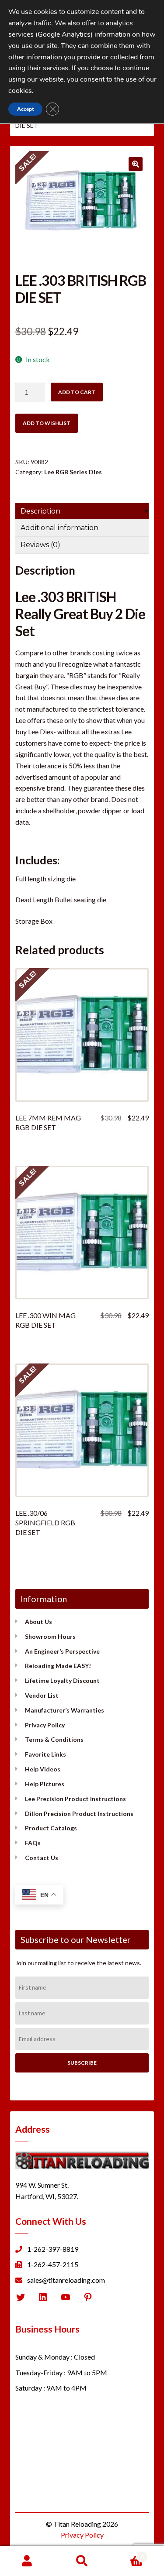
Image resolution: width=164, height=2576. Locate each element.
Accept (25, 109)
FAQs (33, 1843)
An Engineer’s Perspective (62, 1651)
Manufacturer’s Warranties (65, 1710)
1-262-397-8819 (53, 2249)
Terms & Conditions (54, 1739)
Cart (127, 2554)
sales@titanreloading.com (66, 2280)
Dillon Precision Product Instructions (79, 1814)
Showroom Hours (50, 1636)
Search (82, 2561)
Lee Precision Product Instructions (75, 1799)
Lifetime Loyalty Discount (62, 1680)
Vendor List (42, 1695)
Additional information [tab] (59, 528)
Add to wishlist (47, 423)
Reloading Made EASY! (58, 1666)
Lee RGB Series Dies (73, 472)
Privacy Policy (45, 1725)
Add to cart (77, 392)
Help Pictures (45, 1784)
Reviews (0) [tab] (40, 545)
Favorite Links (45, 1754)
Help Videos (43, 1769)
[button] (136, 164)
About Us (38, 1622)
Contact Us (42, 1858)
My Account (27, 2561)
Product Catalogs (51, 1828)
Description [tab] (40, 511)
